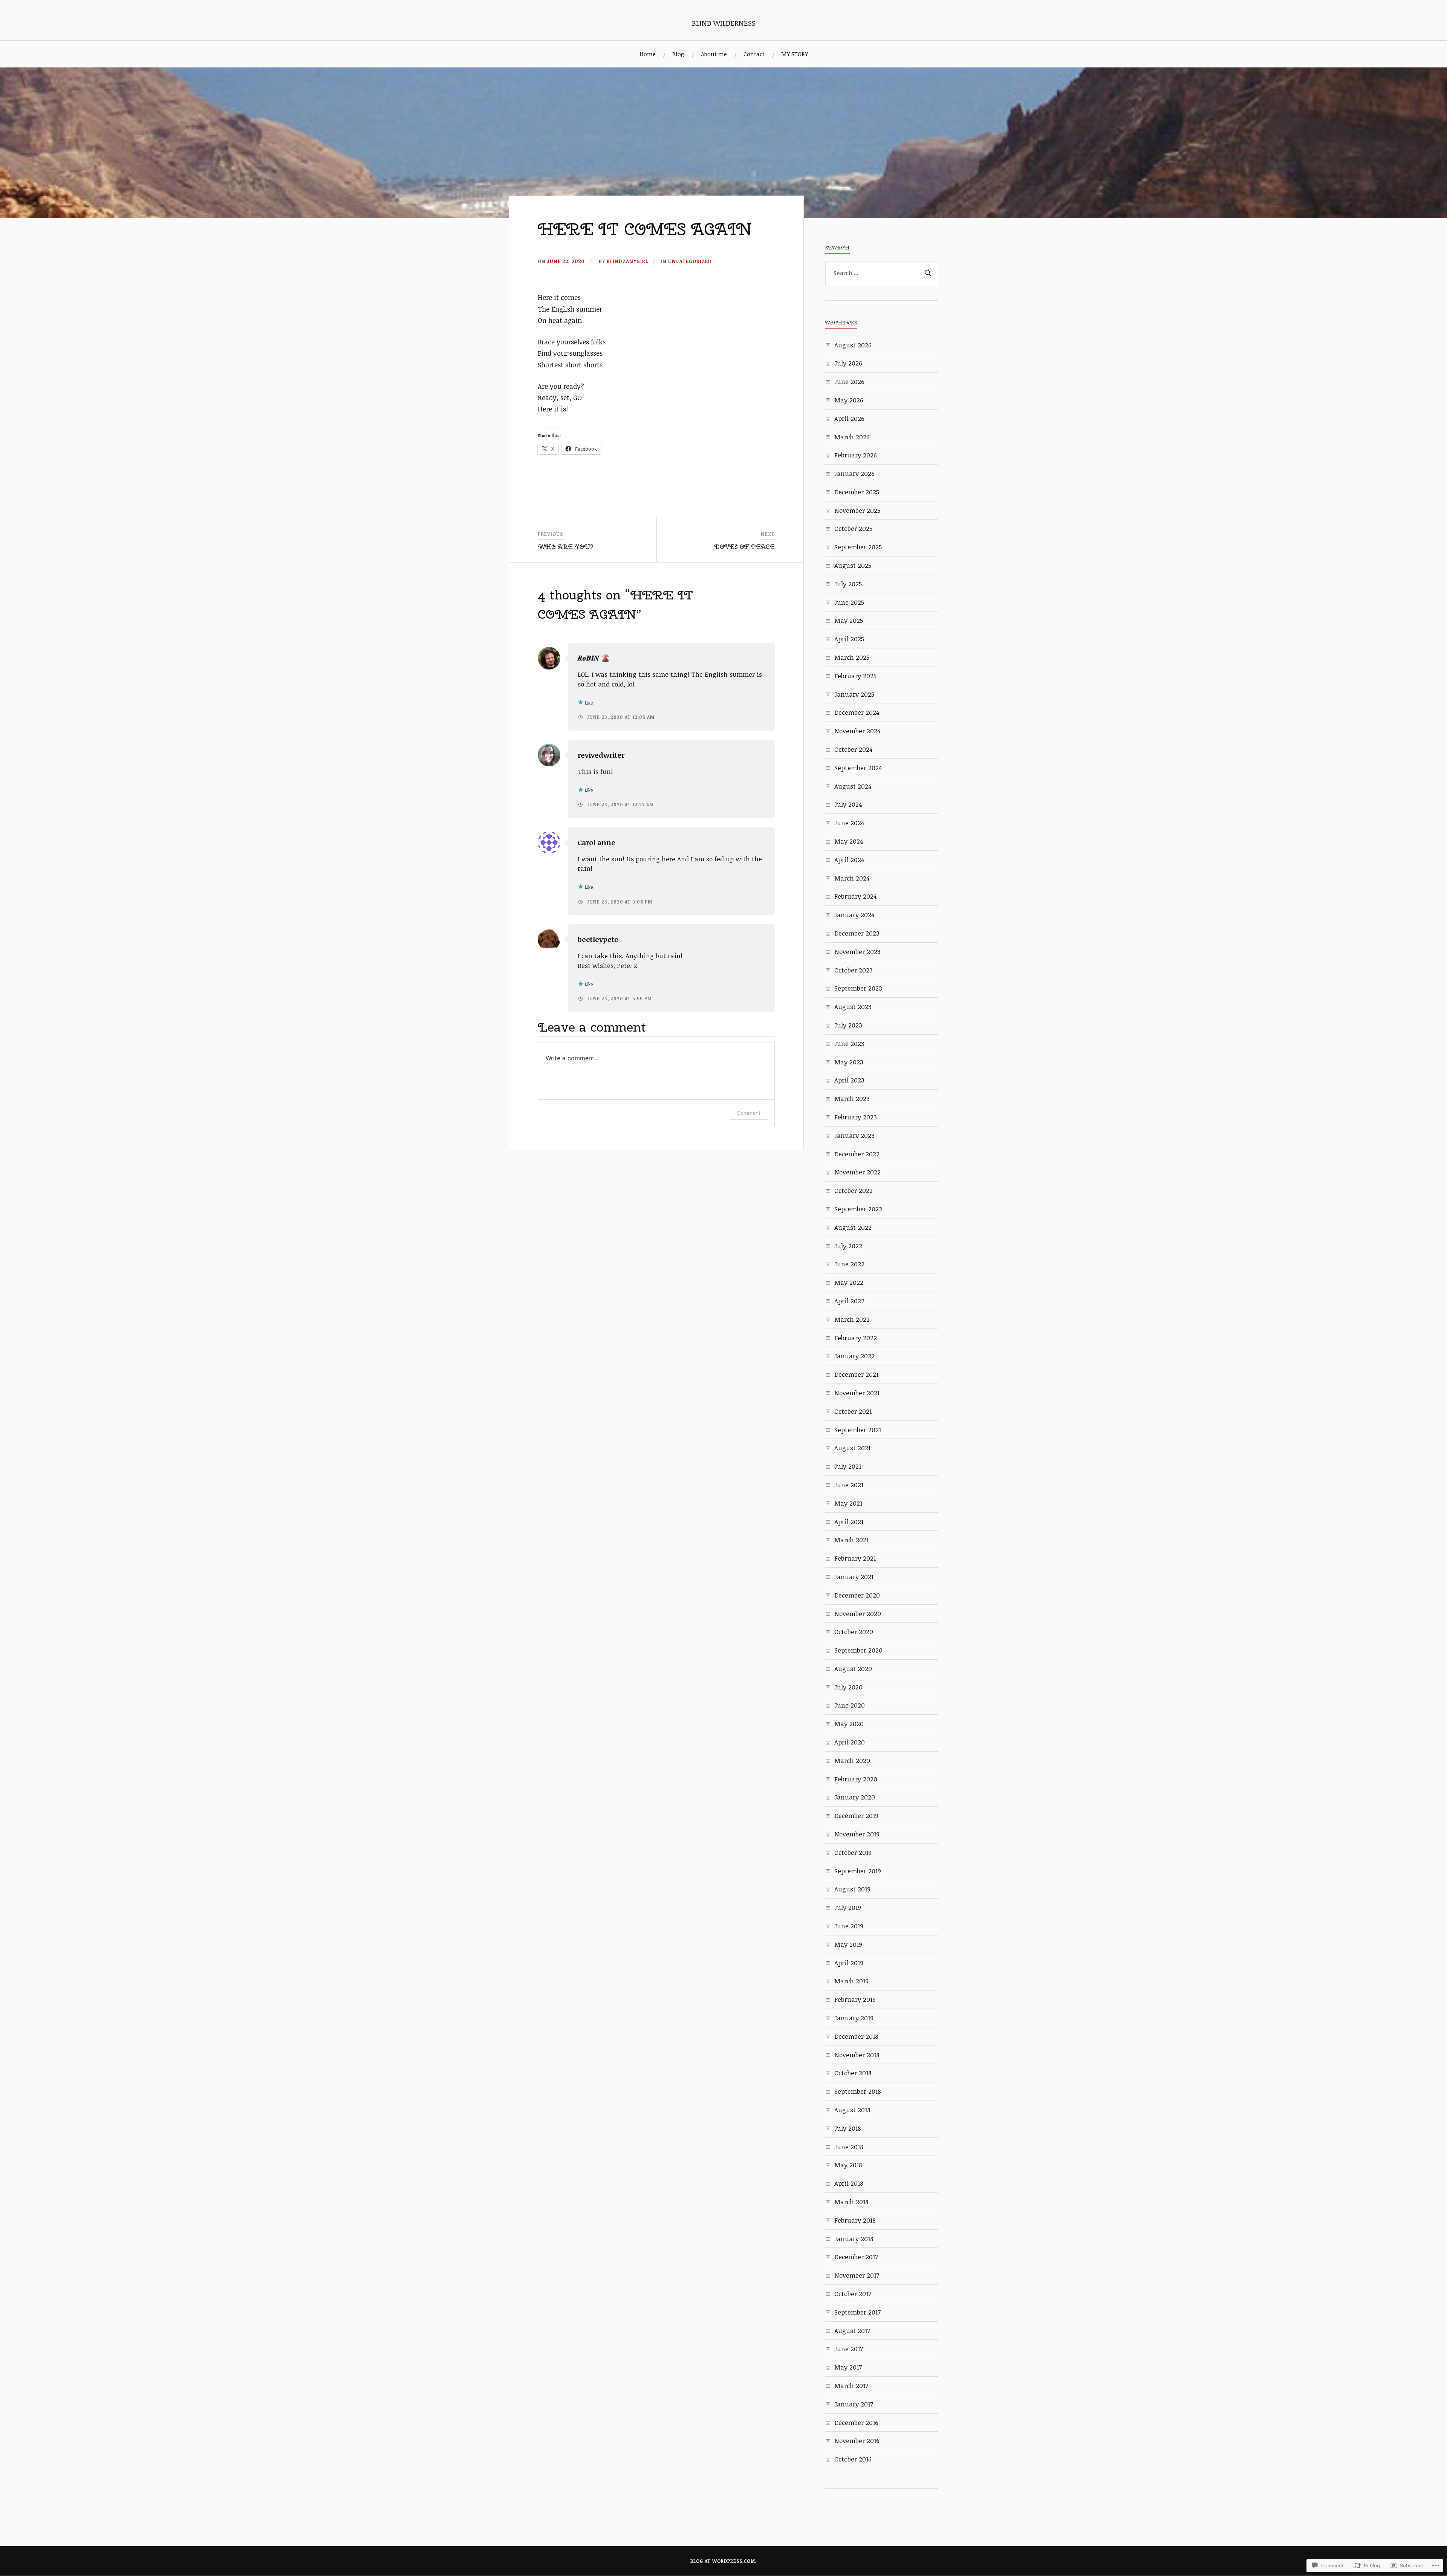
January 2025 (854, 694)
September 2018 (858, 2091)
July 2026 (848, 363)
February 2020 (856, 1779)
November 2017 (857, 2275)
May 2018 (848, 2165)
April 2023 (849, 1080)
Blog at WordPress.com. (723, 2561)
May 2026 (849, 400)
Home (648, 54)
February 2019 (855, 1999)
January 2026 (854, 473)
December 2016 (856, 2422)
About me (714, 54)
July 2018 (848, 2128)
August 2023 (853, 1007)
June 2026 (849, 381)
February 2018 (855, 2220)
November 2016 (857, 2441)
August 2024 (853, 786)
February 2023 (856, 1117)
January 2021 (854, 1577)
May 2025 (849, 620)
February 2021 (855, 1558)
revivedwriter (601, 755)
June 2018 (849, 2147)
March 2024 (852, 878)
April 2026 (849, 418)
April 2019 (849, 1963)
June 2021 (849, 1485)
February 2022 (856, 1338)
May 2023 (849, 1062)
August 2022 (853, 1227)
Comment (749, 1113)
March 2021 (851, 1540)
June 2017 (849, 2349)
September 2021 (858, 1430)
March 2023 (852, 1098)
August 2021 (852, 1448)
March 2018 (851, 2202)
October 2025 (853, 528)
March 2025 (852, 657)
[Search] (927, 273)
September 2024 (858, 768)
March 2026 (852, 437)
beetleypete (598, 939)
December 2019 (856, 1815)
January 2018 (854, 2239)
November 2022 (857, 1172)
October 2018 (853, 2073)
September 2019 (858, 1871)
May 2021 (848, 1503)
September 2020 (858, 1650)
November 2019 (857, 1834)
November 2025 (857, 510)
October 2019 (853, 1852)
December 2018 (856, 2036)
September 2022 (858, 1209)
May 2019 (848, 1944)
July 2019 (848, 1907)
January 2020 (855, 1797)
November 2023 (857, 952)
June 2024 (849, 823)
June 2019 (849, 1926)
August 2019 (852, 1889)
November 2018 (857, 2055)
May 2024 (849, 841)
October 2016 (853, 2459)
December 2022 (857, 1154)
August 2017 (852, 2331)
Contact (754, 54)
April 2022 (849, 1301)
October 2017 (853, 2294)
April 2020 (850, 1742)
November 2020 (858, 1614)
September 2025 (858, 547)
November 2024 (857, 731)
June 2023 (849, 1043)
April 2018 (849, 2183)
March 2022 (852, 1319)
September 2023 (858, 988)
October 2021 (853, 1411)
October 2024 (853, 749)
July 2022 (848, 1246)
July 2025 (848, 584)
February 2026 (856, 455)
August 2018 (852, 2110)
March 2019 (851, 1981)
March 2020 (852, 1760)
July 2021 (848, 1466)
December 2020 (857, 1595)
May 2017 (848, 2367)
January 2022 (854, 1356)
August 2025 (853, 565)
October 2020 (854, 1632)
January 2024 (854, 915)
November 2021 (857, 1393)
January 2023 (854, 1135)
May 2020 (849, 1724)
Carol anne (597, 842)
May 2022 (849, 1282)
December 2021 (856, 1374)
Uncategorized (690, 261)
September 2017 (857, 2312)
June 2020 (850, 1705)
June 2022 (849, 1264)
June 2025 (849, 602)
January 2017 (854, 2404)
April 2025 (849, 639)
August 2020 (853, 1669)
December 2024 (857, 712)
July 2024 (848, 804)
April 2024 (849, 860)
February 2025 (855, 676)
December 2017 (856, 2257)
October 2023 (854, 970)
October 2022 (854, 1190)
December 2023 (857, 933)
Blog (678, 54)
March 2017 (851, 2386)
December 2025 (857, 492)
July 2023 (848, 1025)
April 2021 (849, 1522)
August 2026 (853, 345)
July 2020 (848, 1687)
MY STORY (795, 54)
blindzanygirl (627, 261)
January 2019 (854, 2018)
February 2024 (855, 896)
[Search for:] (882, 273)
